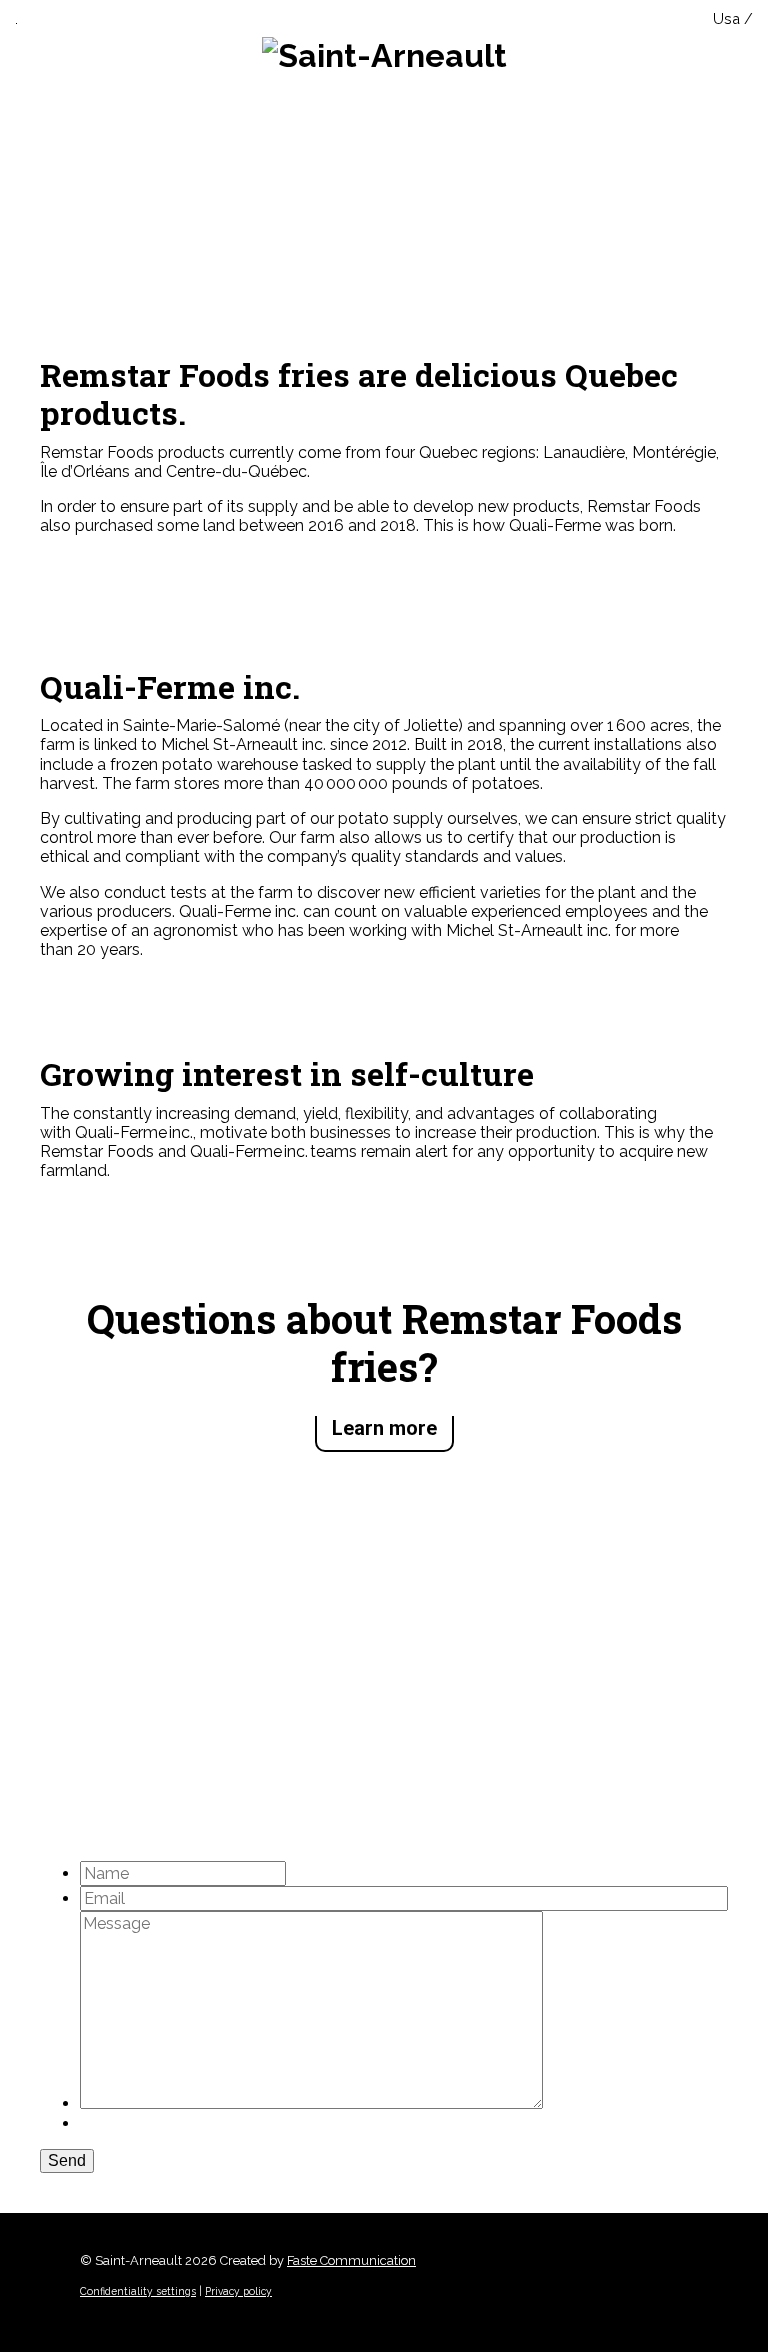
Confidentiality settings (138, 2291)
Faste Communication (351, 2260)
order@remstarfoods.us (140, 1692)
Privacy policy (238, 2291)
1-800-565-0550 (102, 1637)
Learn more (384, 1428)
